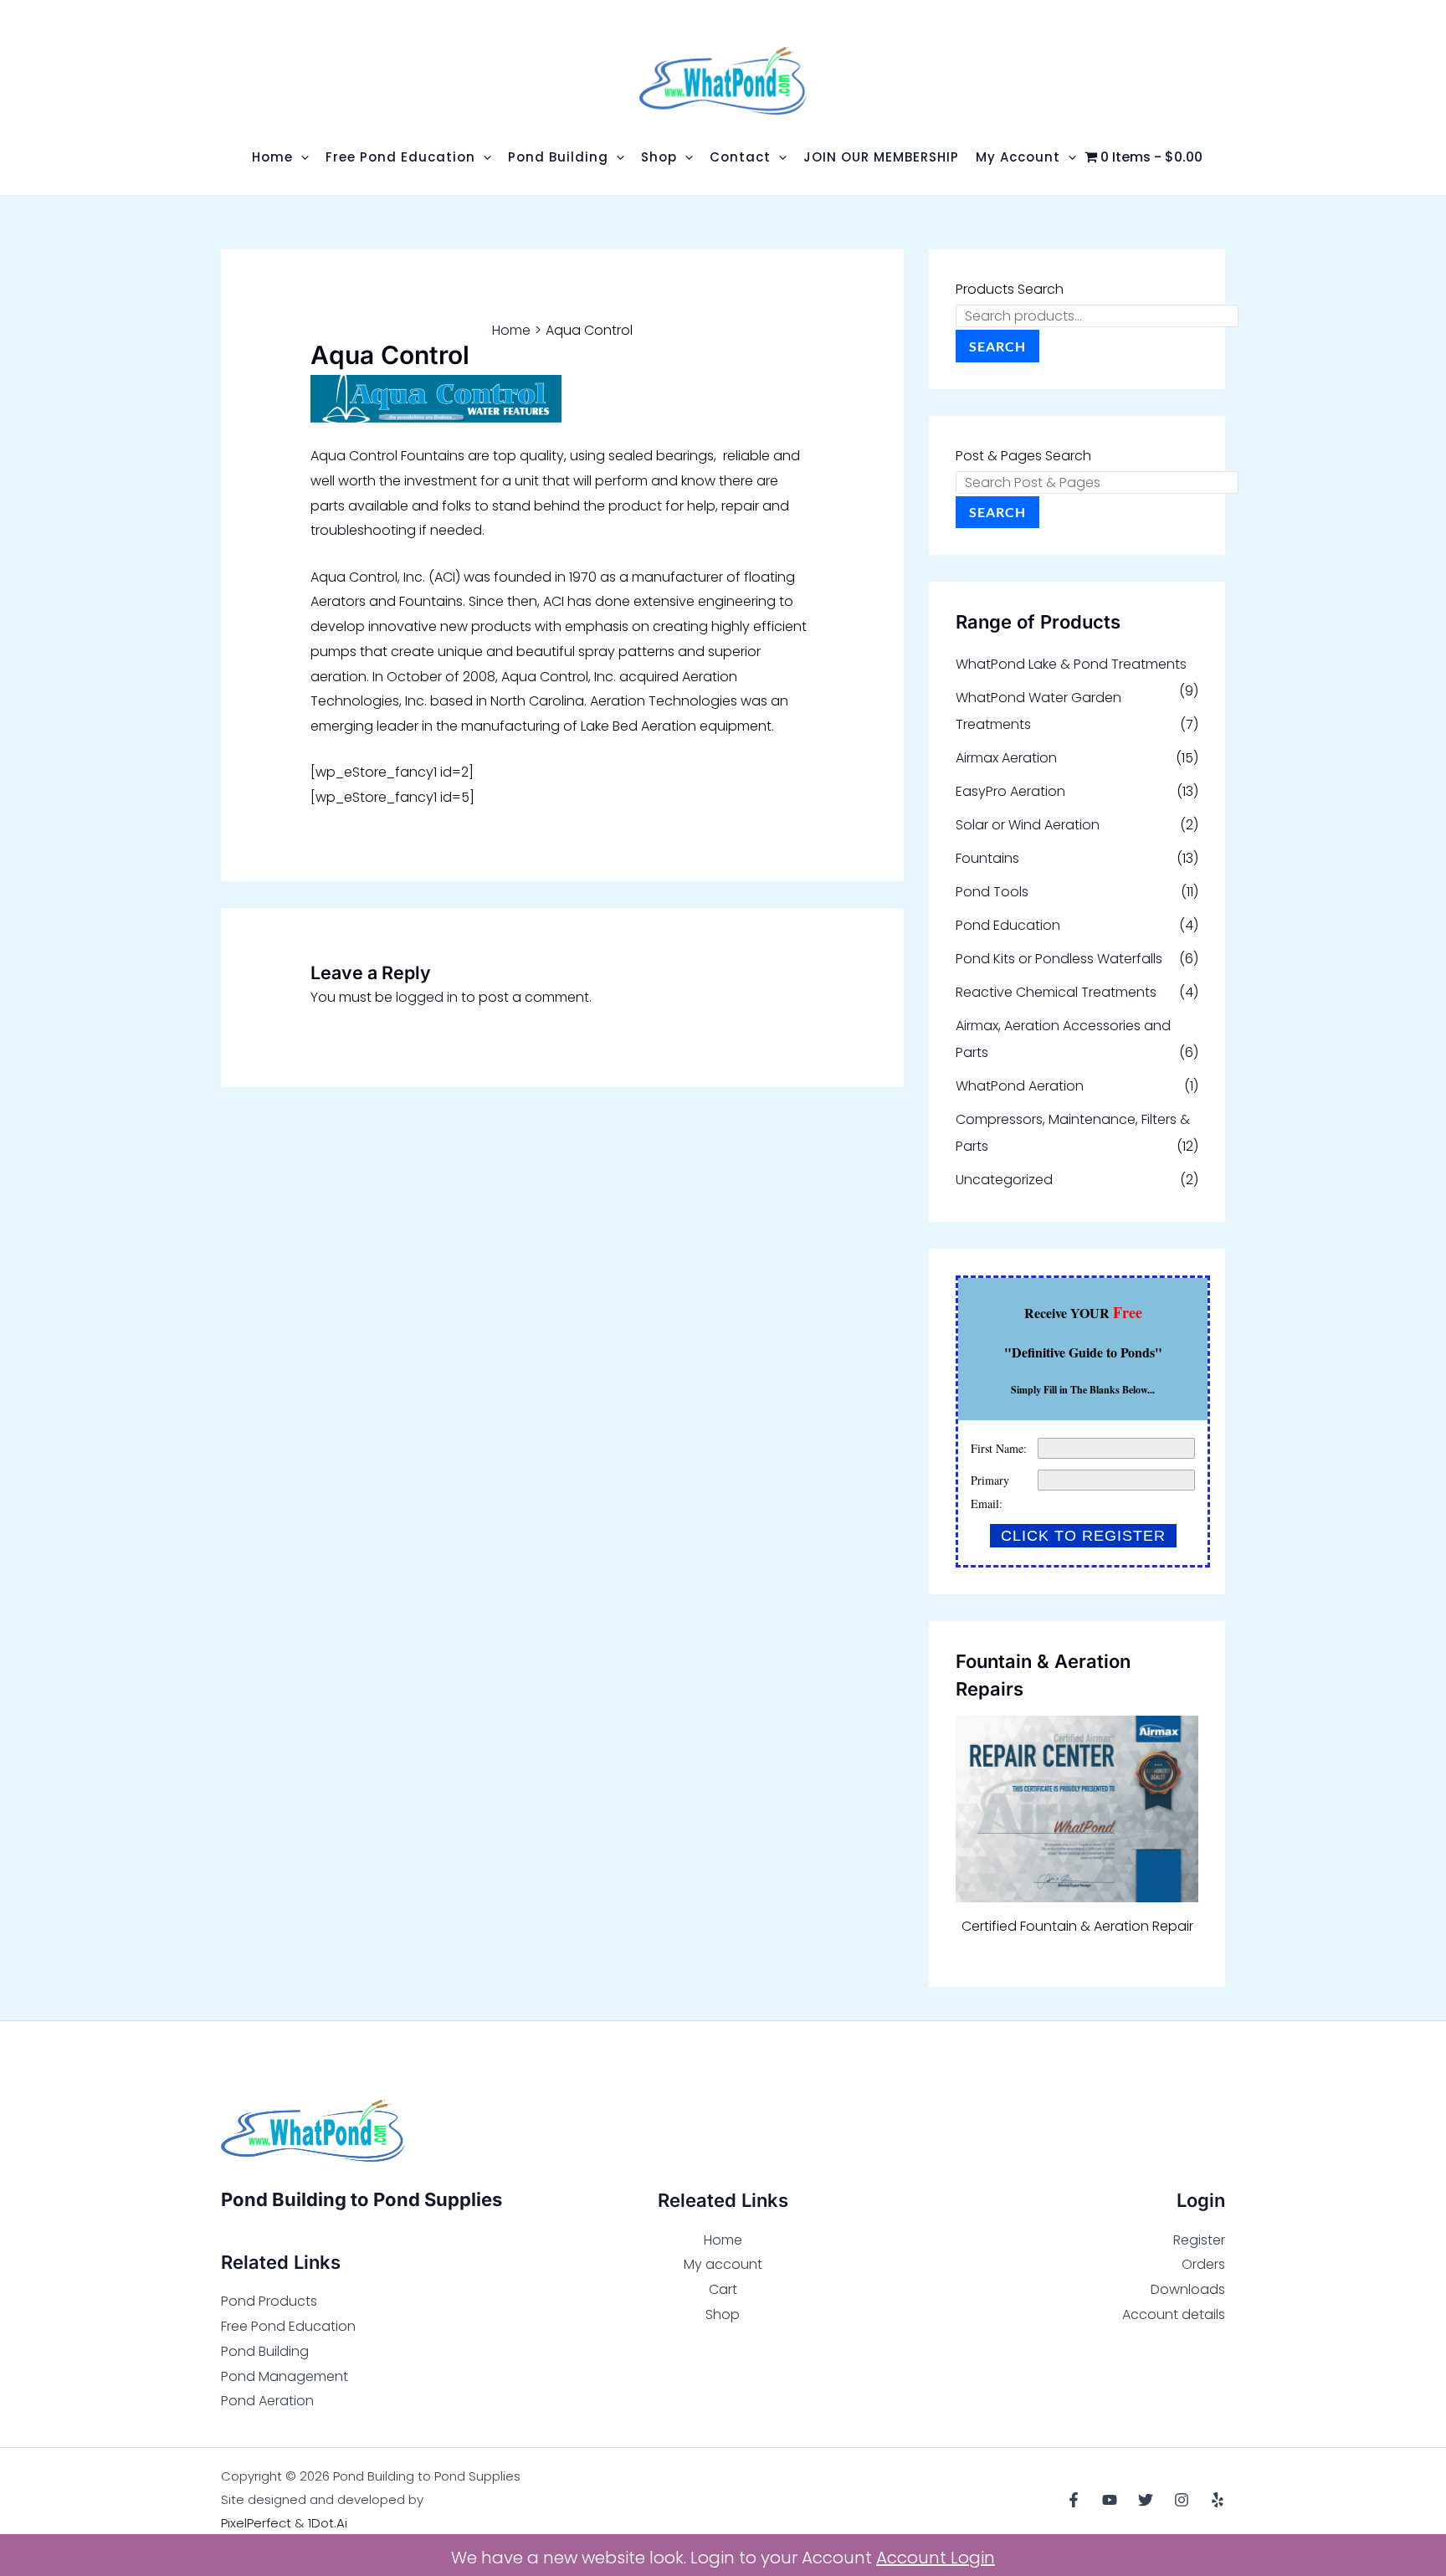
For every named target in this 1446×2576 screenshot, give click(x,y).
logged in (427, 997)
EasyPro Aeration (1010, 791)
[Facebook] (1074, 2500)
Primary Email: (990, 1492)
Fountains (987, 858)
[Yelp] (1218, 2500)
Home (723, 2240)
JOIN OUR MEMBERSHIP (881, 157)
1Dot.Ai (328, 2523)
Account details (1174, 2314)
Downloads (1188, 2289)
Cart (723, 2289)
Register (1199, 2240)
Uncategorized (1004, 1180)
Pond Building (265, 2351)
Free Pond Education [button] (400, 157)
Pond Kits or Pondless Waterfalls (1059, 959)
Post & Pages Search (1023, 456)
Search (997, 346)
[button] (301, 157)
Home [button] (272, 157)
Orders (1203, 2264)
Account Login (936, 2558)
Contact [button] (740, 157)
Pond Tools (992, 892)
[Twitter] (1146, 2500)
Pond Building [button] (558, 157)
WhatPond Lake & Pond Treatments (1071, 664)
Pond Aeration (267, 2401)
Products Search (1010, 289)
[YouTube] (1110, 2500)
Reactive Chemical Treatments (1056, 992)
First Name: (999, 1448)
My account (723, 2264)
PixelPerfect (256, 2523)
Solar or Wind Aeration (1028, 825)
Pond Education (1008, 925)
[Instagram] (1182, 2500)
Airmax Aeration (1006, 758)
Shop (723, 2314)
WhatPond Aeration (1020, 1086)
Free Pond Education (288, 2326)
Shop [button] (659, 157)
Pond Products (269, 2301)
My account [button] (1018, 157)
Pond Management (285, 2376)
